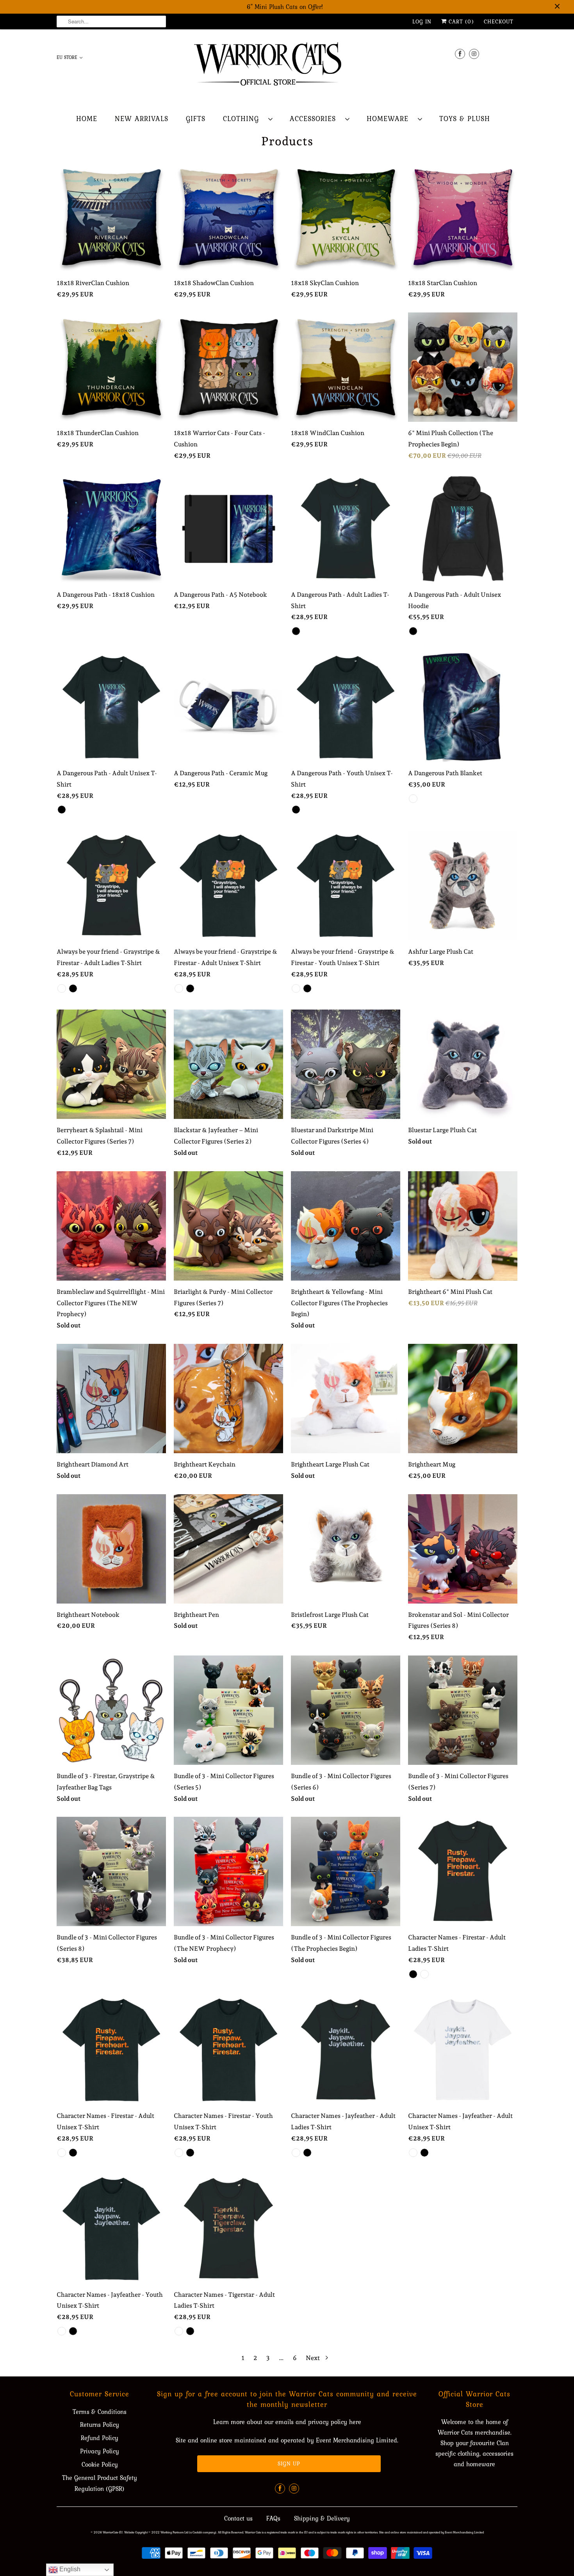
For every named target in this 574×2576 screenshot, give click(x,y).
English (69, 2569)
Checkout (499, 21)
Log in (422, 21)
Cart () (460, 21)
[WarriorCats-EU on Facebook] (460, 54)
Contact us (238, 2518)
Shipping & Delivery (322, 2518)
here (355, 2422)
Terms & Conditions (100, 2412)
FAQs (273, 2518)
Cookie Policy (100, 2464)
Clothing (244, 119)
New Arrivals (142, 119)
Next (313, 2358)
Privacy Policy (100, 2451)
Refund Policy (100, 2438)
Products (287, 141)
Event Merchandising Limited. (357, 2440)
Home (87, 119)
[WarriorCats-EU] (287, 66)
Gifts (196, 119)
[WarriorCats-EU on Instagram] (474, 54)
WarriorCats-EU (113, 2532)
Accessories (316, 119)
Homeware (390, 119)
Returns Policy (100, 2424)
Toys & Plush (465, 119)
